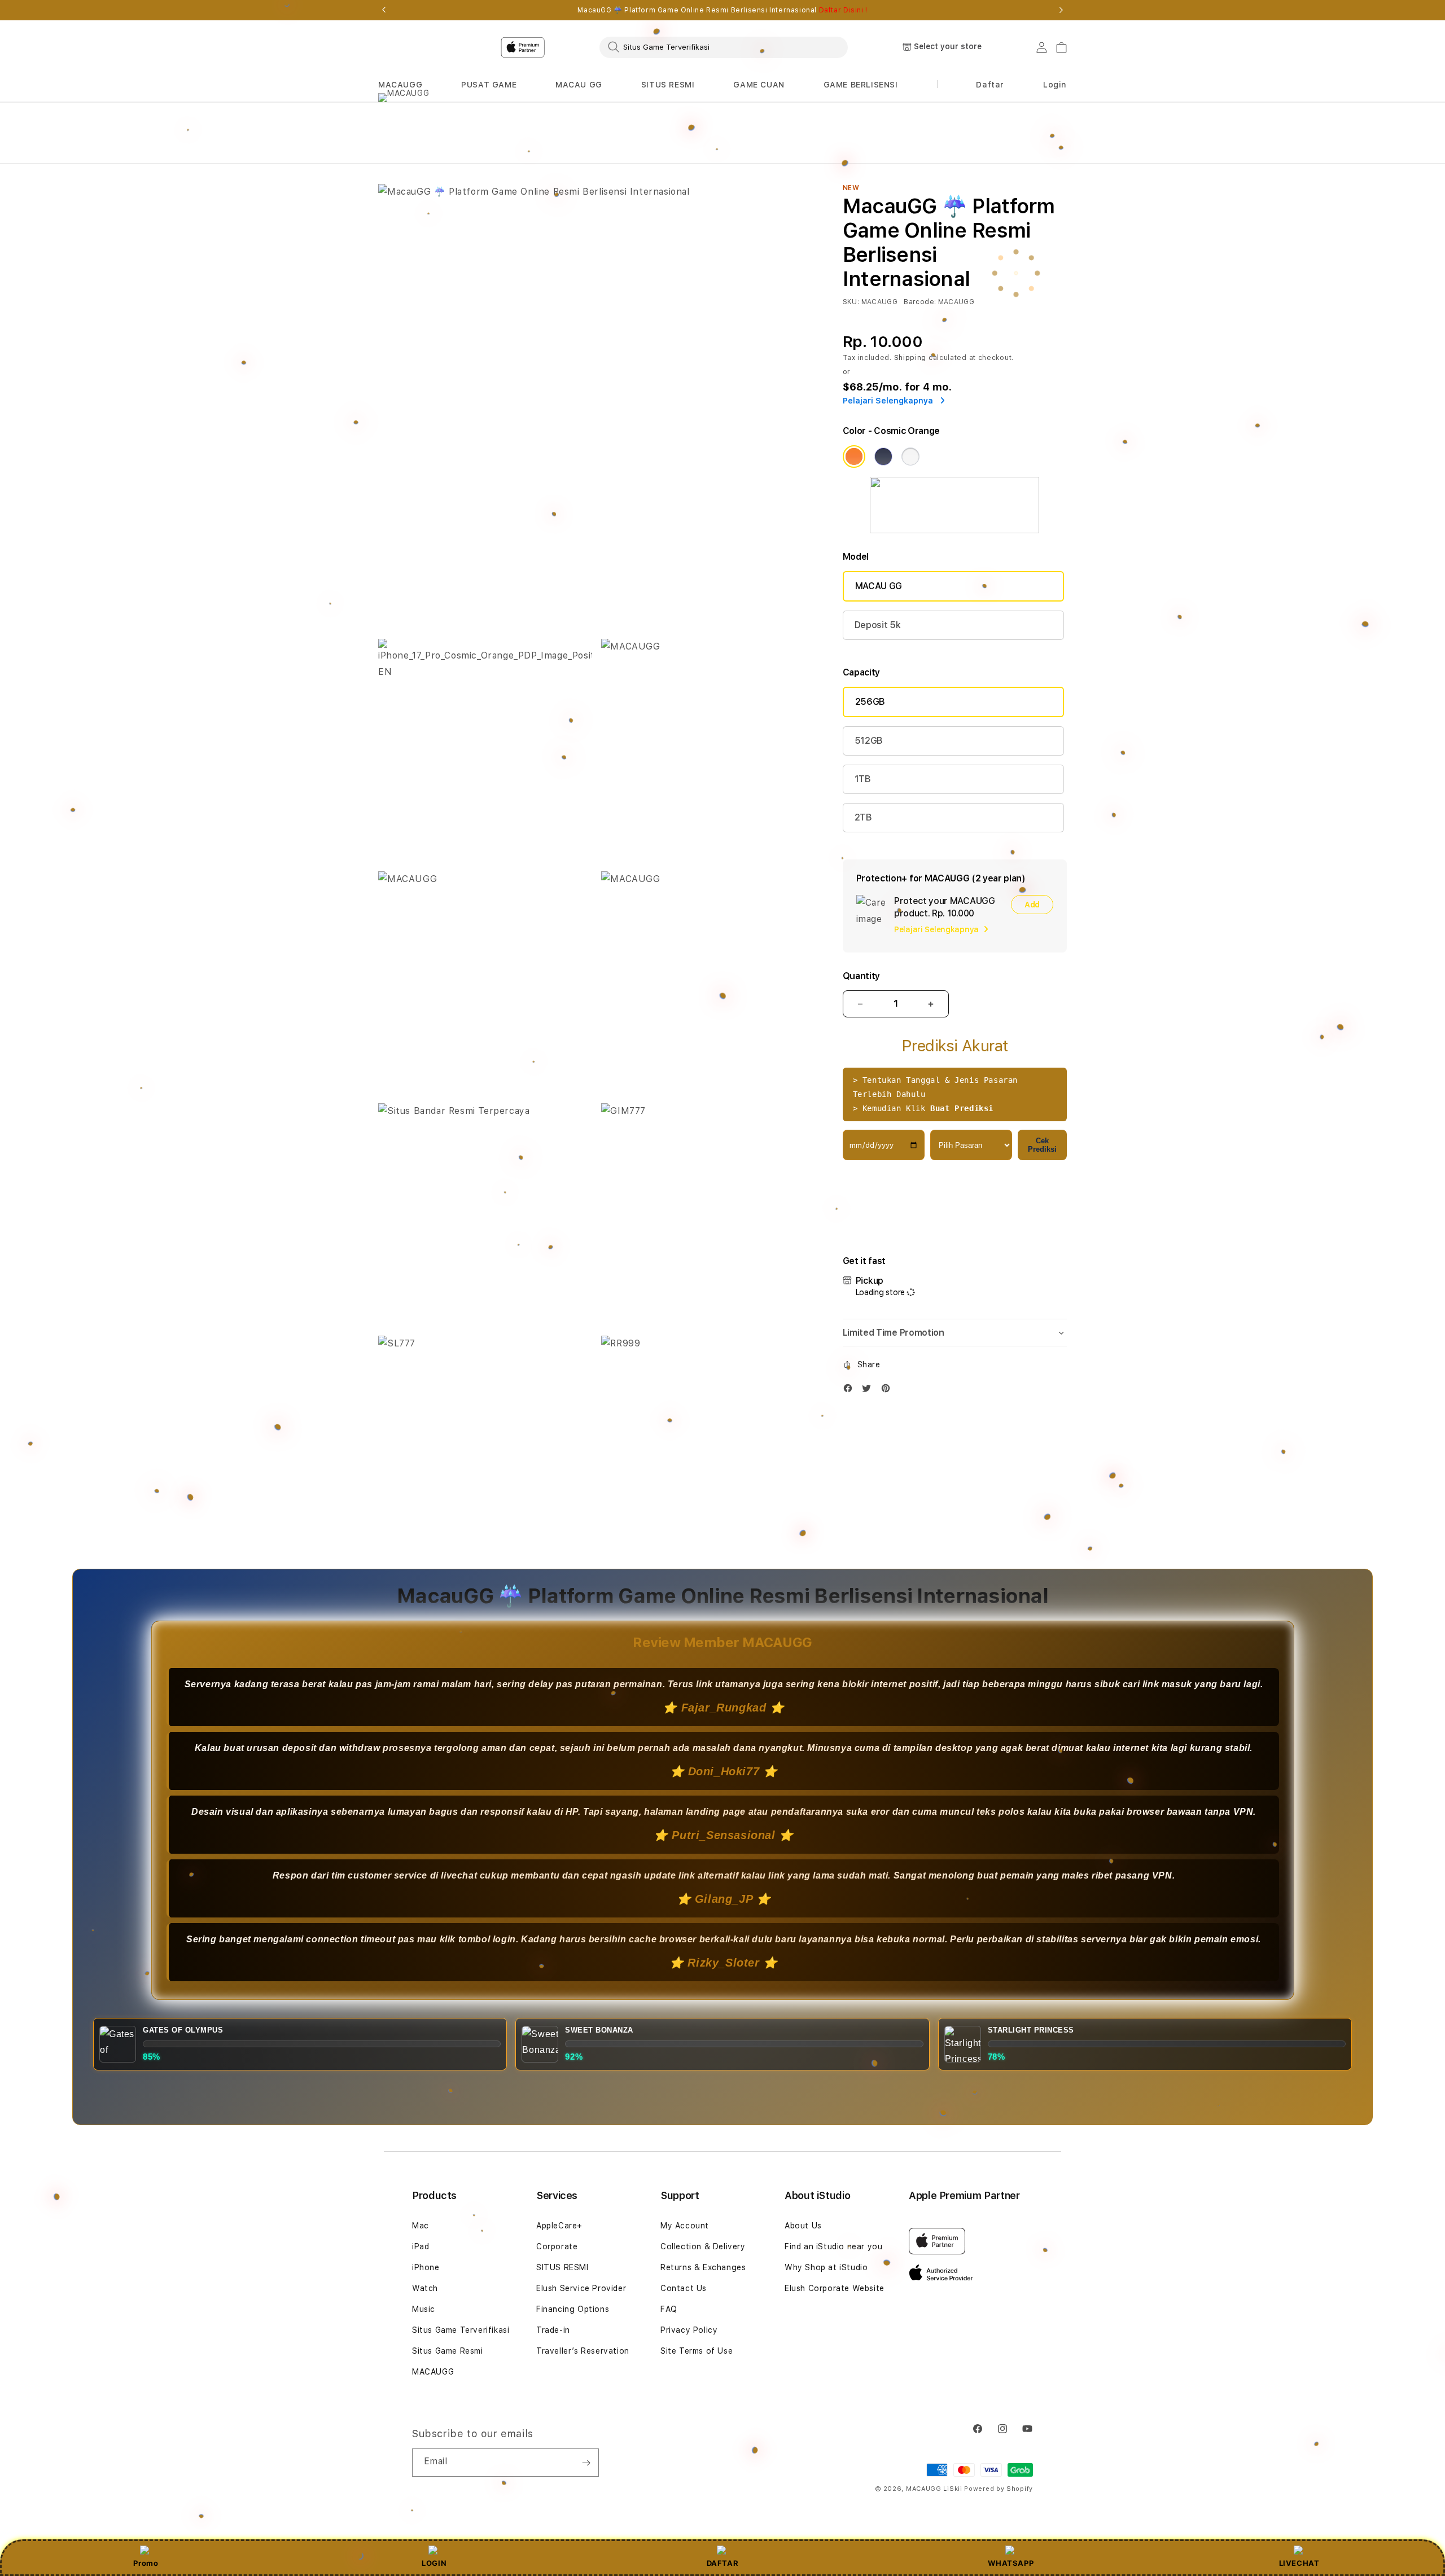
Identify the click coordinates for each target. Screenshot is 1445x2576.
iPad (421, 2246)
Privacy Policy (689, 2330)
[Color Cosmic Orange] (854, 457)
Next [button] (1061, 10)
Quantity (861, 976)
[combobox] (724, 47)
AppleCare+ (559, 2226)
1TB (863, 779)
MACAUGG (400, 85)
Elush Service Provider (581, 2288)
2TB (863, 817)
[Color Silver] (910, 457)
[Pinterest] (888, 1391)
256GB (870, 702)
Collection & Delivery (703, 2246)
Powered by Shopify (999, 2489)
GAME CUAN (759, 85)
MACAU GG (579, 85)
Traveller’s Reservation (583, 2351)
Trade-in (553, 2330)
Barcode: (920, 302)
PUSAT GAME (489, 85)
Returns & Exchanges (703, 2267)
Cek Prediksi (1042, 1145)
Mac (421, 2226)
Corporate (557, 2246)
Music (424, 2309)
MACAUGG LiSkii (934, 2489)
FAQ (669, 2309)
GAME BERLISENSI (861, 85)
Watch (425, 2288)
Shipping (910, 358)
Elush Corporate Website (835, 2288)
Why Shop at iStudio (826, 2267)
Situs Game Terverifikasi (461, 2330)
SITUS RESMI (668, 85)
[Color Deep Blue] (883, 457)
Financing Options (573, 2309)
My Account (685, 2226)
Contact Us (684, 2288)
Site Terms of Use (697, 2351)
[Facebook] (851, 1391)
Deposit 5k (878, 625)
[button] (400, 85)
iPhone (426, 2267)
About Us (803, 2226)
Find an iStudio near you (833, 2246)
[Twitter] (869, 1391)
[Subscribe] (586, 2463)
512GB (869, 741)
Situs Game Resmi (448, 2351)
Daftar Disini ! (843, 10)
